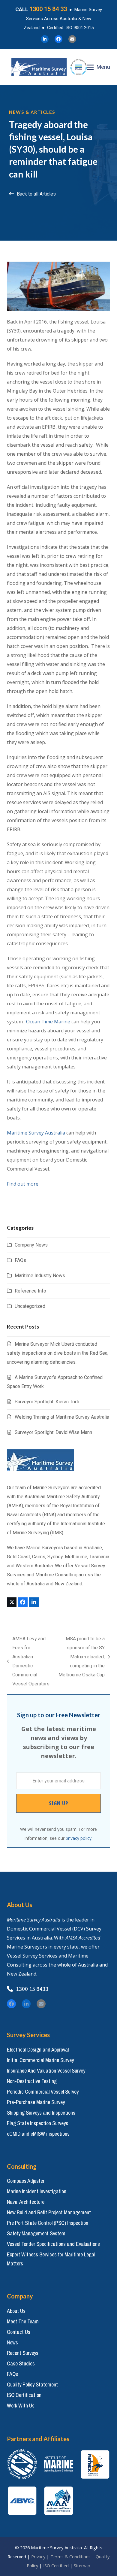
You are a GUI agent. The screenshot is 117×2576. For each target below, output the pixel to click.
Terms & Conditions (70, 2556)
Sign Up (59, 1803)
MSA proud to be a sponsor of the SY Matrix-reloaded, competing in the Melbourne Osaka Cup (81, 1657)
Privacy (38, 2556)
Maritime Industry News (40, 1276)
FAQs (20, 1260)
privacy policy (79, 1838)
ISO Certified (56, 2565)
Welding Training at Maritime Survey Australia (62, 1417)
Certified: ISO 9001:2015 (70, 28)
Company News (31, 1245)
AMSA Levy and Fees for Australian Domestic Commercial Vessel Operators (28, 1661)
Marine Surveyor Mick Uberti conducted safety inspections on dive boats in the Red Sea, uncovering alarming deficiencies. (58, 1353)
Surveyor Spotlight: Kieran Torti (47, 1402)
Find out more (23, 1184)
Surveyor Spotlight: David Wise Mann (53, 1432)
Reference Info (30, 1291)
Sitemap (82, 2565)
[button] (99, 67)
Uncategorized (30, 1306)
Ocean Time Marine (48, 1022)
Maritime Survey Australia (36, 1133)
